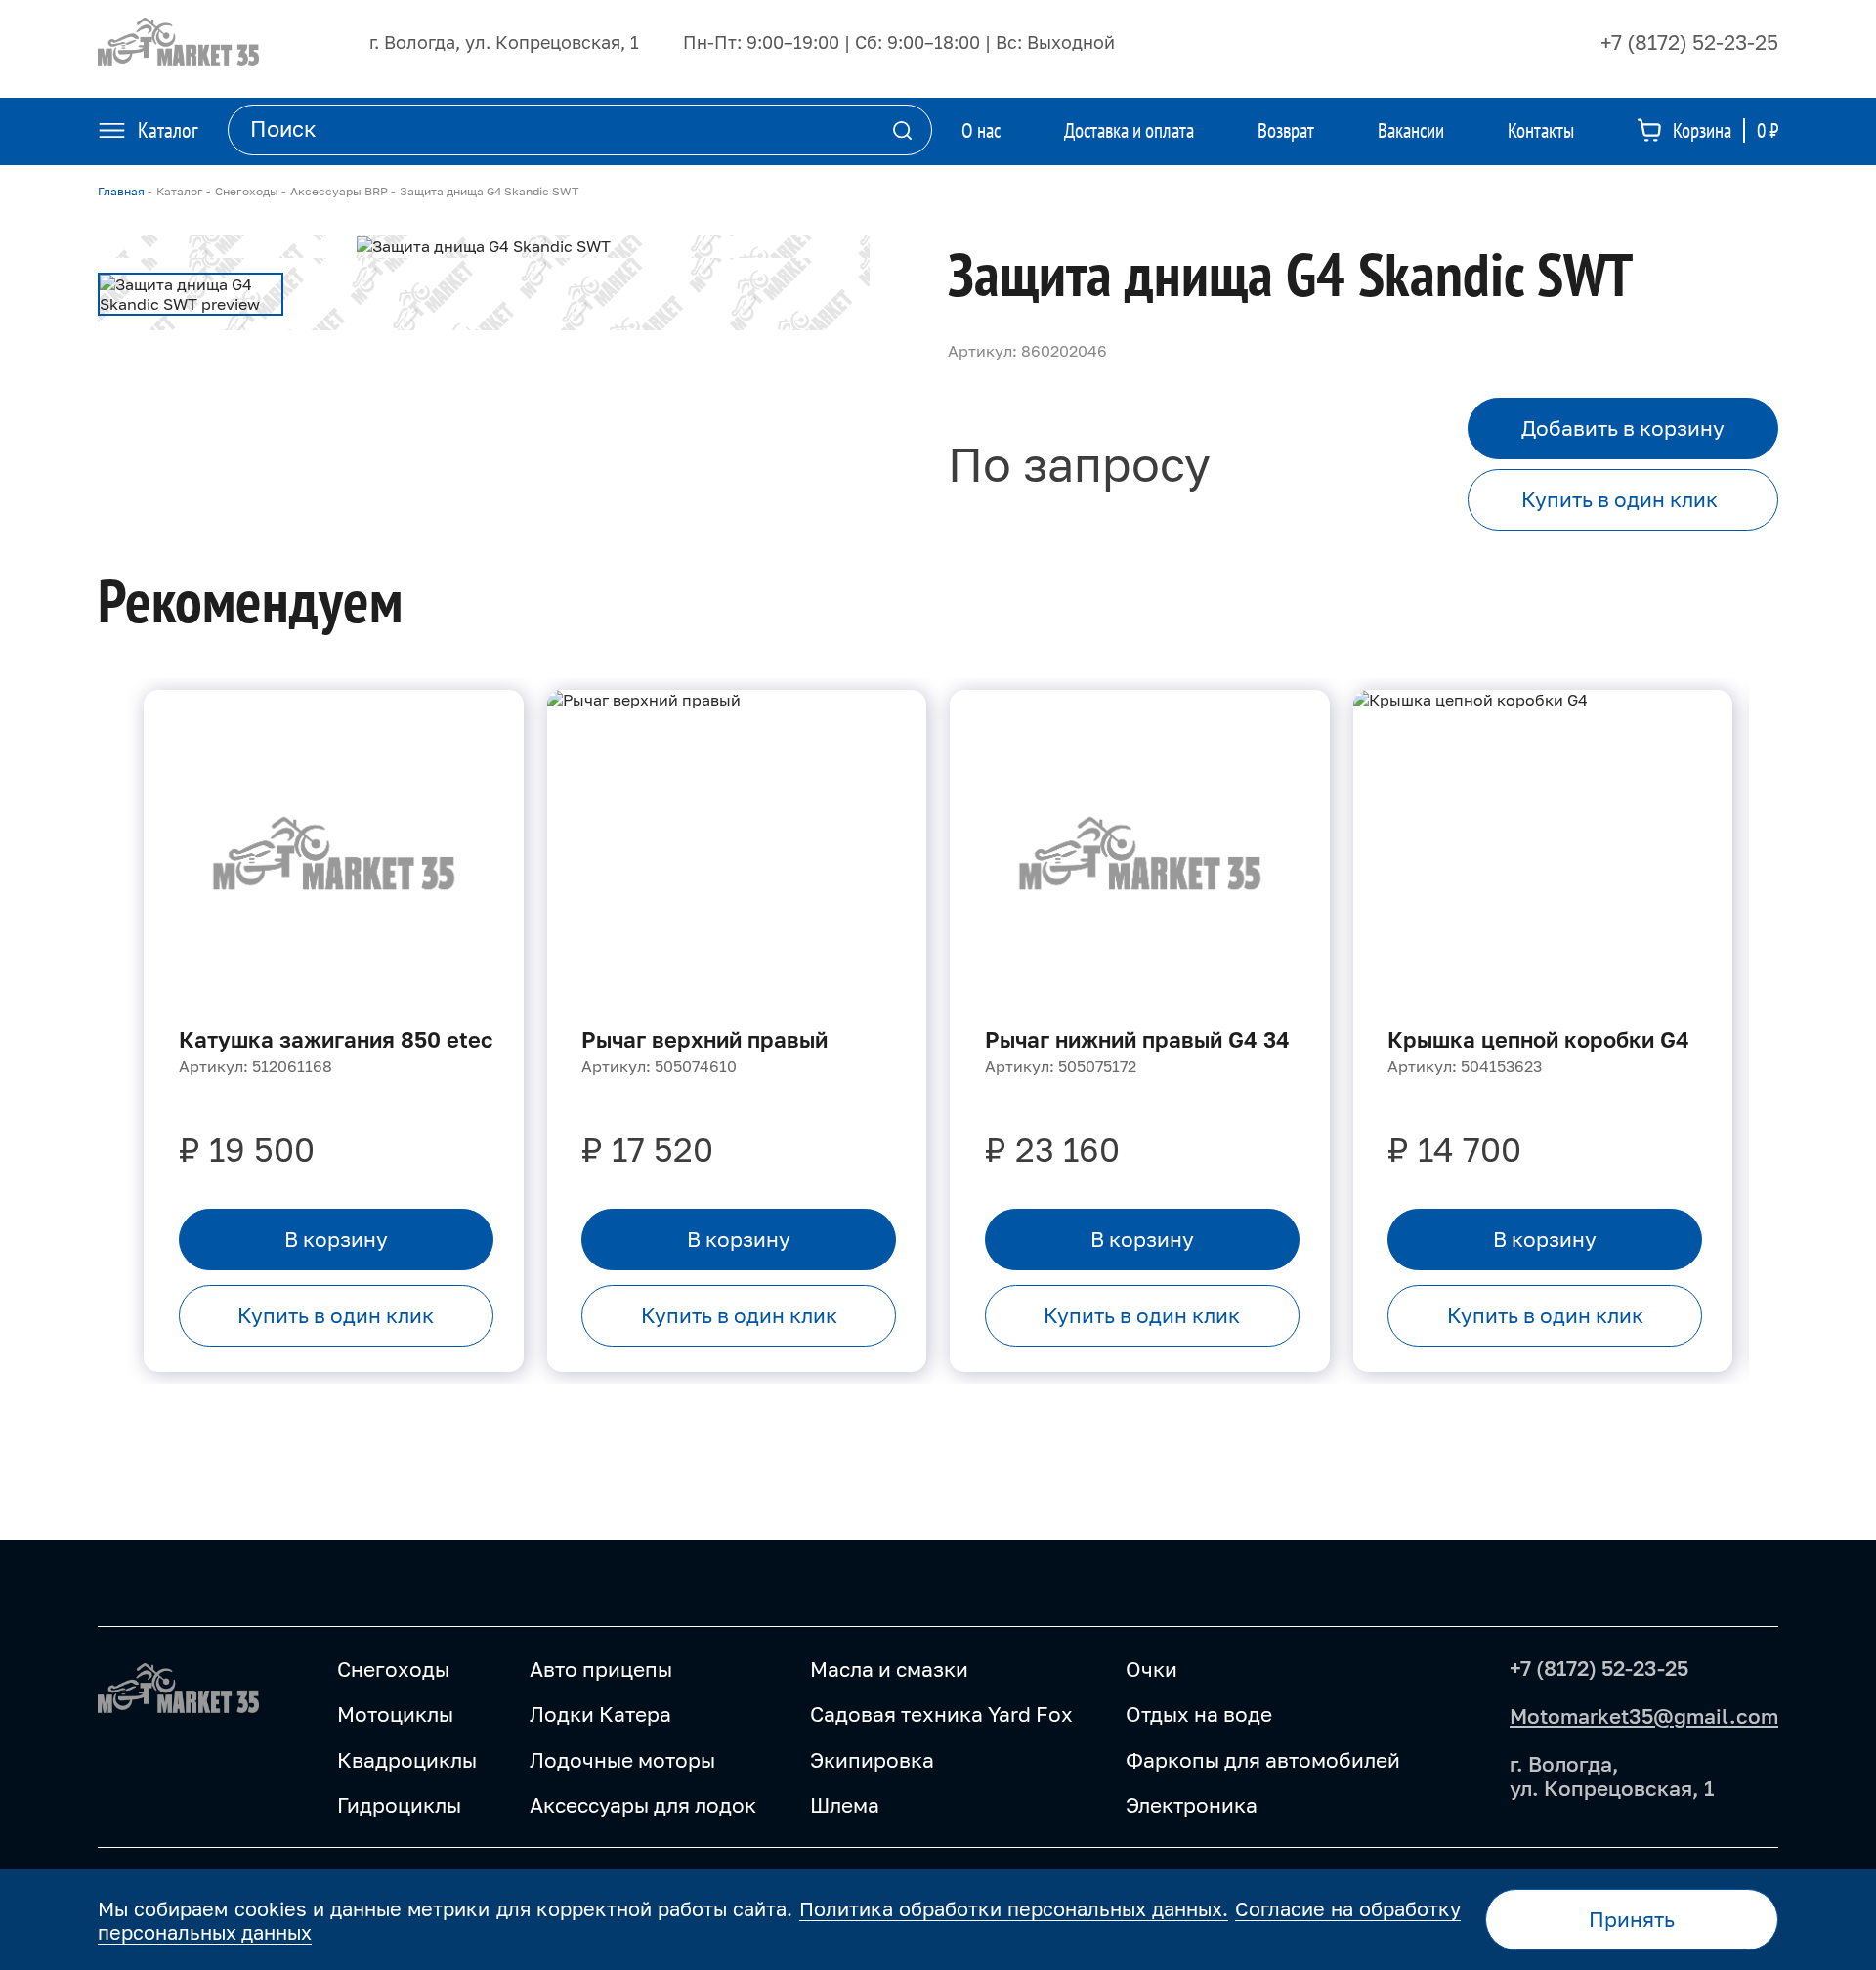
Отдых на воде (1199, 1714)
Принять (1632, 1919)
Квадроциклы (407, 1760)
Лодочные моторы (622, 1760)
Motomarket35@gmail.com (1644, 1716)
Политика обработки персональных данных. (1014, 1908)
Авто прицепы (601, 1669)
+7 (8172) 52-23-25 (1689, 42)
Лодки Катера (600, 1714)
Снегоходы (393, 1669)
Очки (1151, 1669)
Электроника (1192, 1805)
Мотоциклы (395, 1714)
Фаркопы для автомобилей (1263, 1760)
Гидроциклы (399, 1805)
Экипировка (872, 1760)
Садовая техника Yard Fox (941, 1714)
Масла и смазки (889, 1669)
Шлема (845, 1805)
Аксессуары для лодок (643, 1805)
